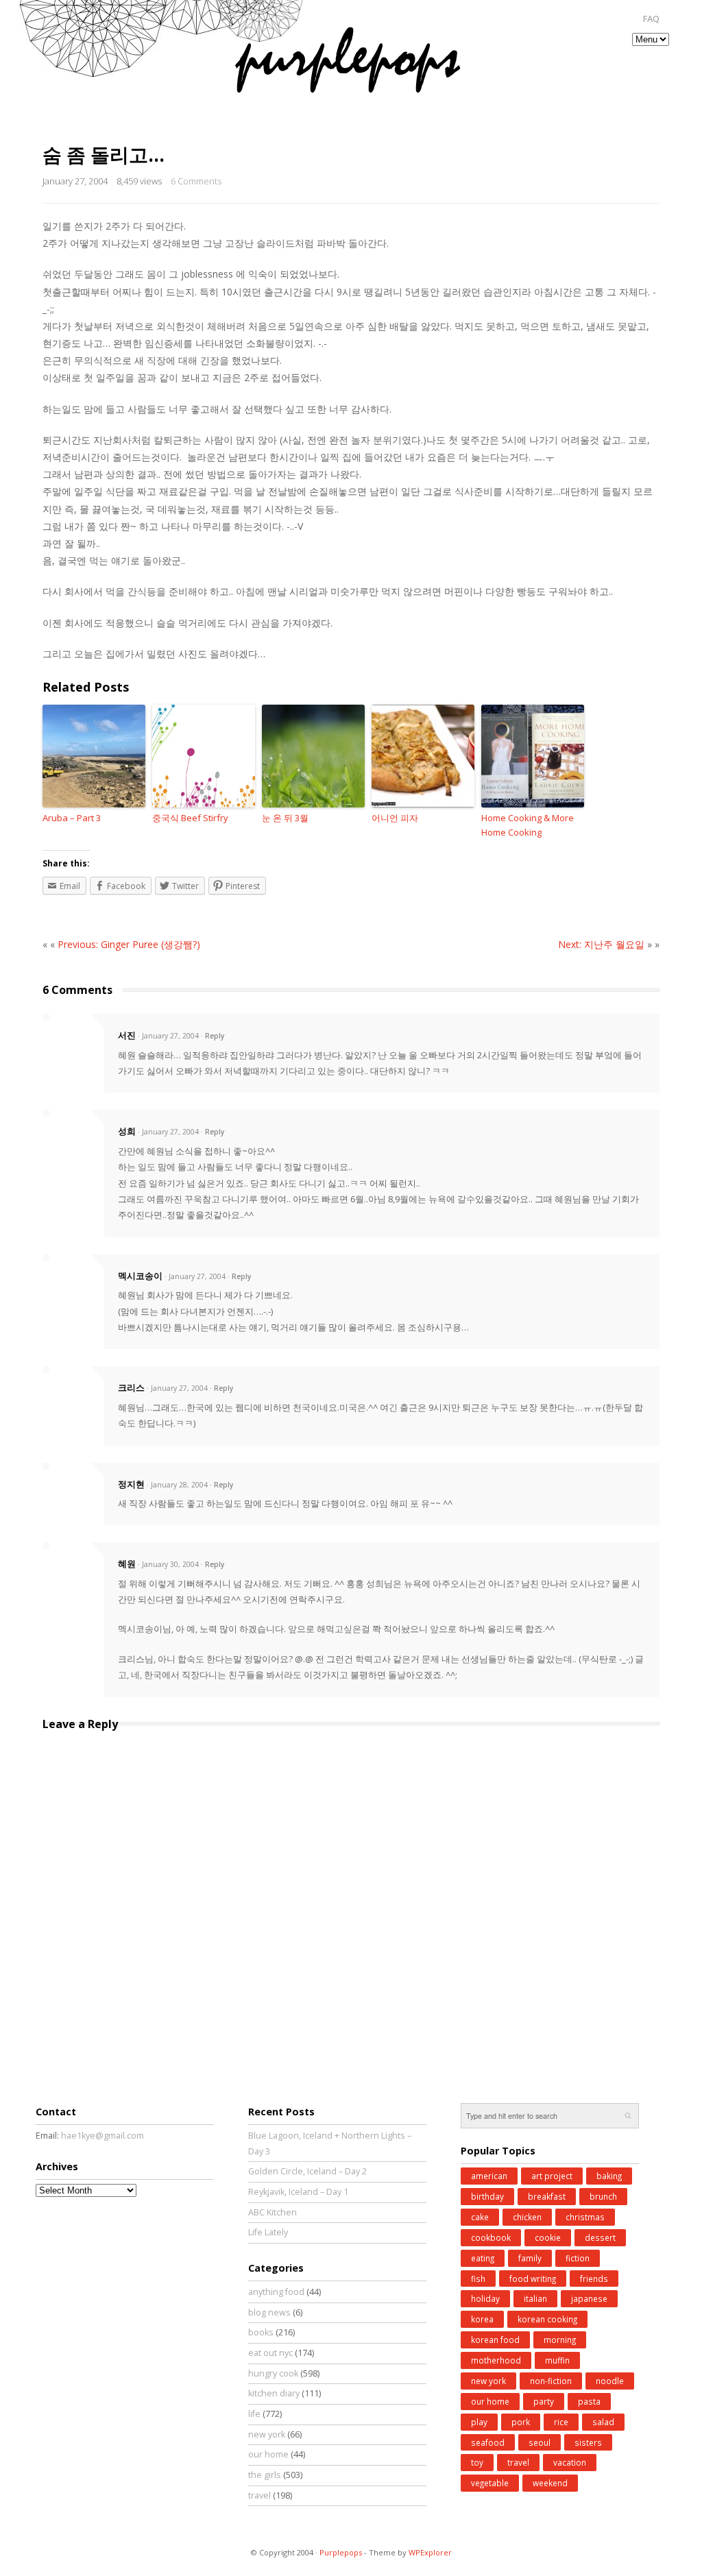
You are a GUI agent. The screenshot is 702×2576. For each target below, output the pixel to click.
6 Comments (196, 181)
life (254, 2414)
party (544, 2401)
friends (594, 2279)
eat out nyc (270, 2353)
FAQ (651, 19)
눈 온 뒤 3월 (285, 818)
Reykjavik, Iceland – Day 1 (298, 2192)
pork (521, 2422)
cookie (548, 2237)
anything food (276, 2292)
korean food (495, 2340)
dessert (600, 2237)
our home (268, 2454)
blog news (269, 2312)
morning (560, 2340)
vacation (570, 2462)
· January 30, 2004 (168, 1564)
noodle (610, 2381)
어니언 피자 (395, 818)
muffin (557, 2360)
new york (267, 2434)
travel (259, 2495)
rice (561, 2422)
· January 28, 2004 (177, 1485)
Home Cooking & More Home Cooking (528, 825)
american (489, 2176)
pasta (589, 2401)
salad (603, 2422)
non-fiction (551, 2381)
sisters (588, 2442)
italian (535, 2298)
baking (609, 2176)
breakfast (547, 2196)
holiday (485, 2298)
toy (477, 2462)
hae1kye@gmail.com (102, 2136)
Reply (215, 1036)
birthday (487, 2196)
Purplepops (341, 2552)
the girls (265, 2475)
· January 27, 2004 (168, 1036)
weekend (550, 2483)
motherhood (496, 2360)
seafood (488, 2442)
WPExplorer (430, 2552)
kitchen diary (274, 2393)
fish (478, 2279)
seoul (540, 2442)
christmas (585, 2217)
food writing (533, 2279)
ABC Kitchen (273, 2212)
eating (483, 2258)
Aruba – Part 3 (72, 818)
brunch (603, 2196)
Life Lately (268, 2232)
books (261, 2332)
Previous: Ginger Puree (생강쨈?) (129, 944)
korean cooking (547, 2319)
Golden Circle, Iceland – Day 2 (307, 2171)
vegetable (490, 2483)
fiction (578, 2258)
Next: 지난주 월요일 (601, 944)
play (479, 2422)
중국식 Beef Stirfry (190, 818)
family (530, 2258)
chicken (527, 2217)
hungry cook (273, 2373)
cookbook (491, 2237)
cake (480, 2217)
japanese (589, 2298)
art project (552, 2176)
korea (482, 2319)
